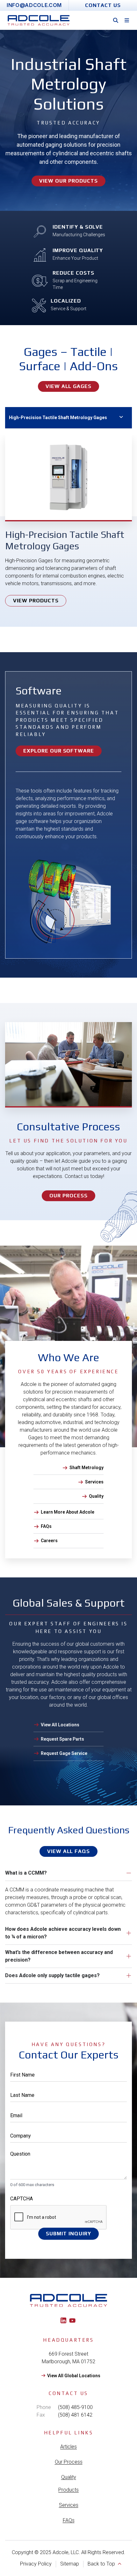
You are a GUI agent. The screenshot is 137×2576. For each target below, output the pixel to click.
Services (69, 2505)
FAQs (69, 2520)
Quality (69, 2477)
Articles (68, 2447)
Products (68, 2490)
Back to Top (101, 2564)
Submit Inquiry (68, 2234)
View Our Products (68, 181)
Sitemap (70, 2564)
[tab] (68, 418)
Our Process (69, 2462)
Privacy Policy (36, 2564)
